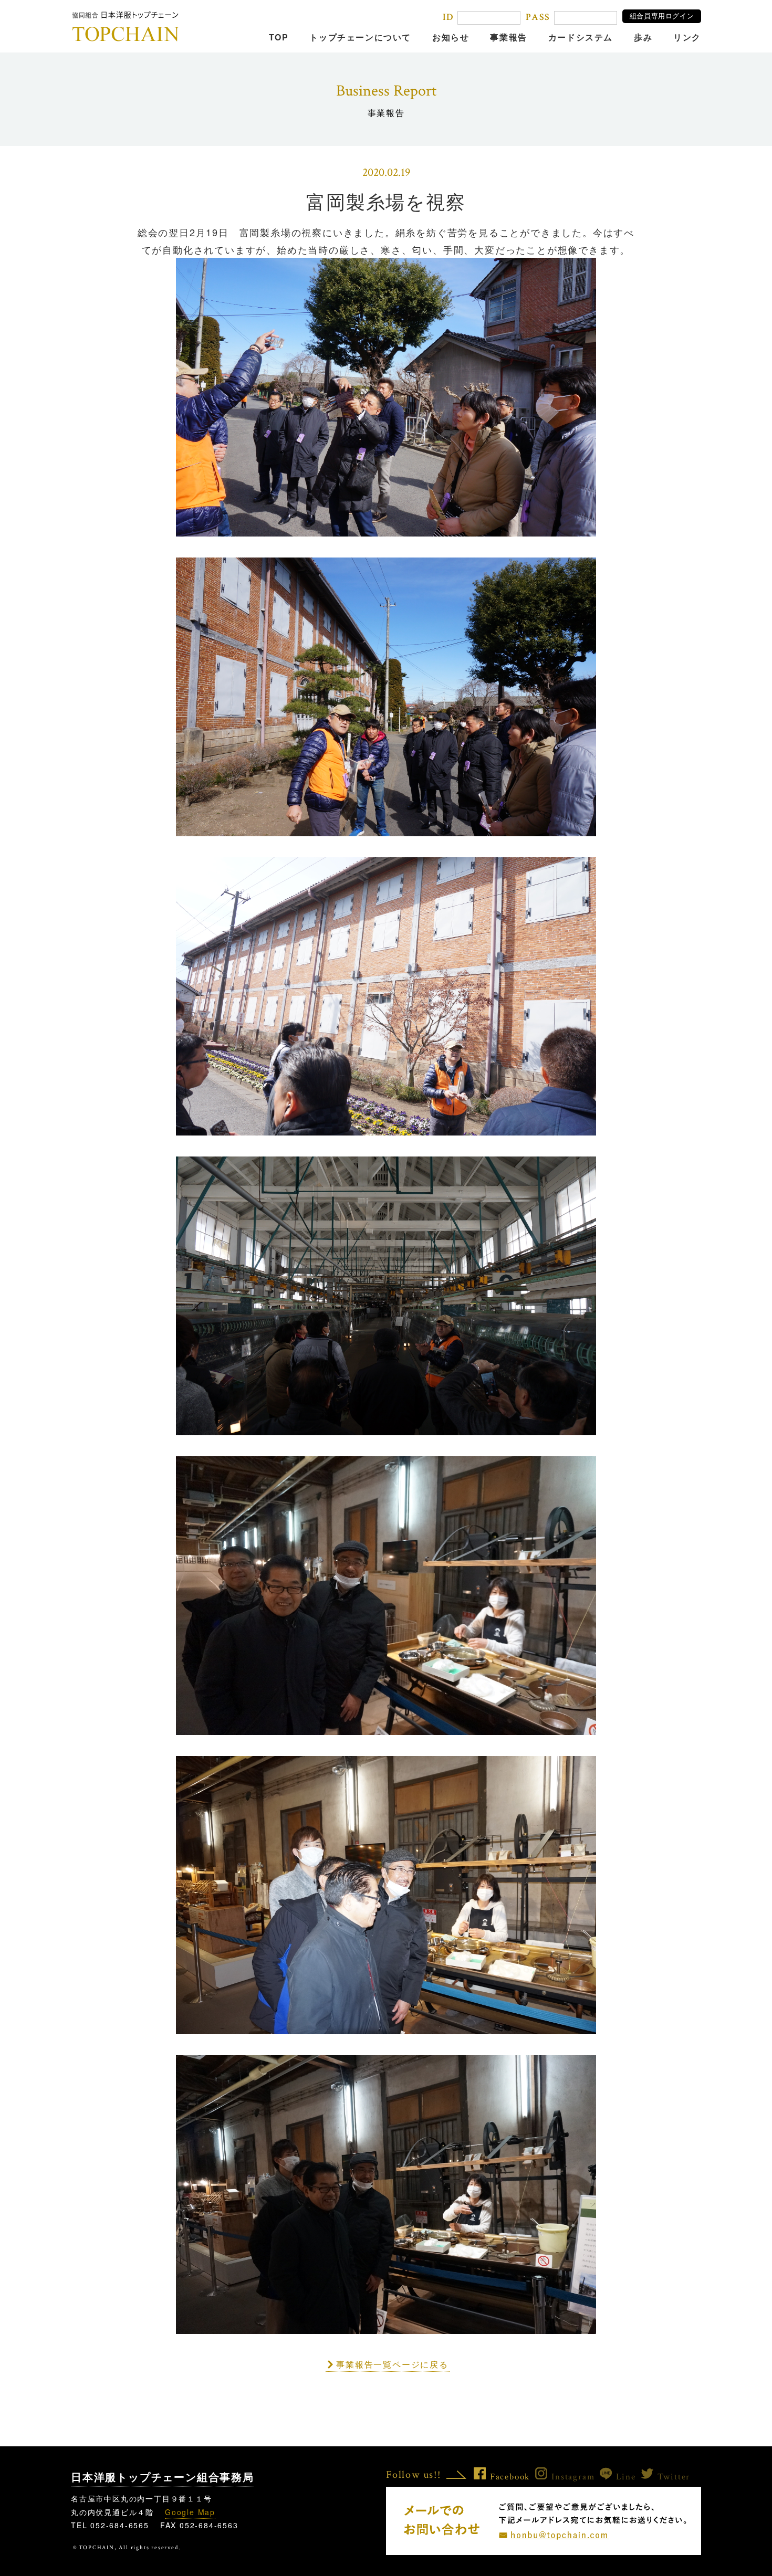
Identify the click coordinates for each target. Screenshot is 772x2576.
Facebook (510, 2477)
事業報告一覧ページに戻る (392, 2364)
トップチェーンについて (360, 37)
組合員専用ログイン (662, 16)
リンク (687, 37)
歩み (643, 37)
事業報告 (508, 37)
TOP (279, 37)
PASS (538, 17)
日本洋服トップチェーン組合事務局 (163, 2477)
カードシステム (581, 37)
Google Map (190, 2512)
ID (448, 17)
